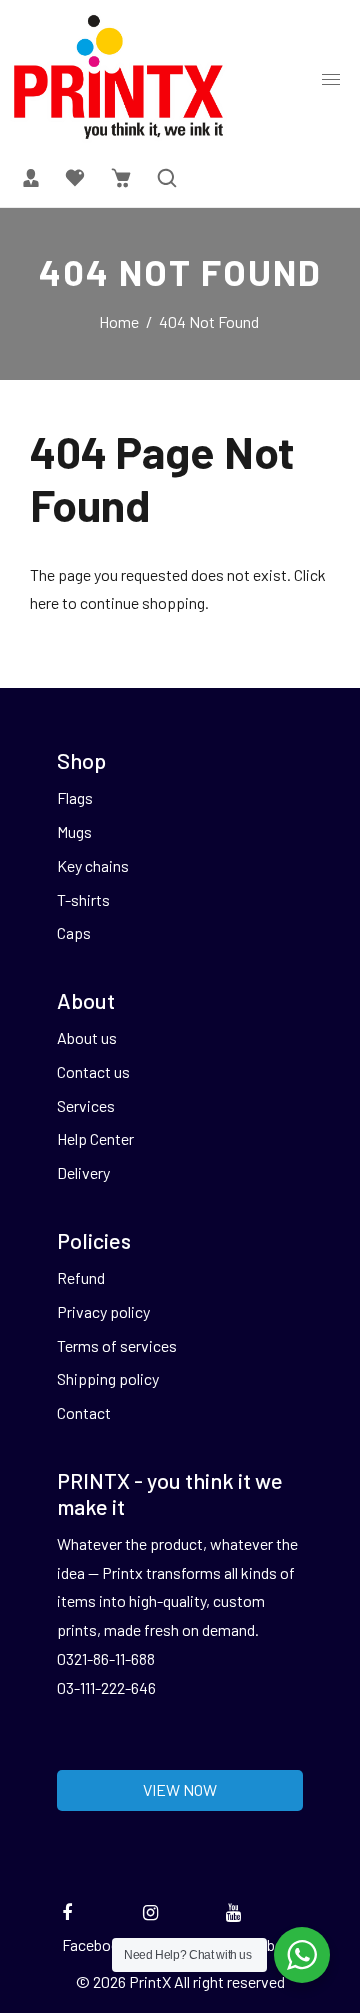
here (44, 602)
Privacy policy (103, 1311)
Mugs (74, 831)
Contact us (93, 1071)
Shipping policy (108, 1378)
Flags (75, 797)
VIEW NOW (180, 1789)
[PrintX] (118, 75)
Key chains (93, 865)
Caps (74, 932)
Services (86, 1105)
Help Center (95, 1138)
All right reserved (229, 1981)
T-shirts (83, 899)
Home (119, 321)
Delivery (83, 1172)
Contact (84, 1412)
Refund (81, 1277)
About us (87, 1037)
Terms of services (117, 1345)
